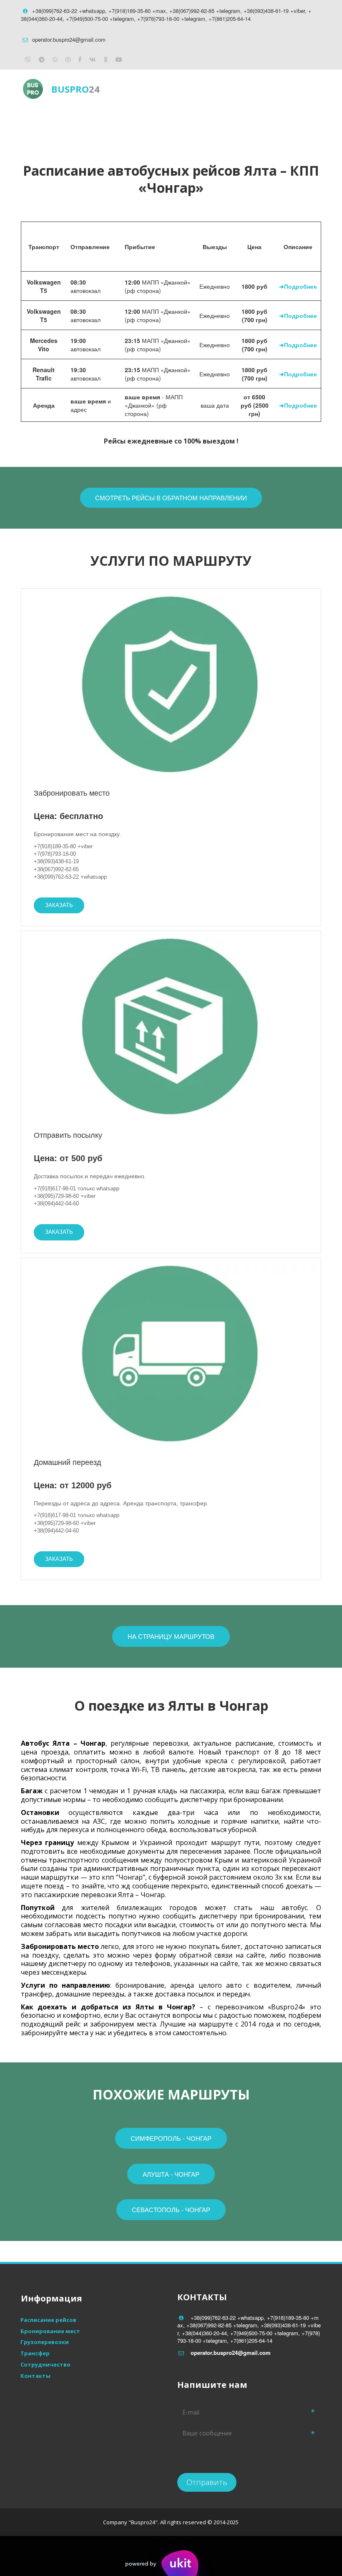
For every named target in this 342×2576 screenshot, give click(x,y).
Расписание (112, 123)
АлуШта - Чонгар (171, 2174)
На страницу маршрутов (171, 1636)
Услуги (180, 123)
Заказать (59, 905)
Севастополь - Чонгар (171, 2209)
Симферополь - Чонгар (171, 2138)
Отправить (207, 2482)
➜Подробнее (298, 286)
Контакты (246, 123)
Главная (41, 123)
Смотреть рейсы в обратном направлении (171, 498)
